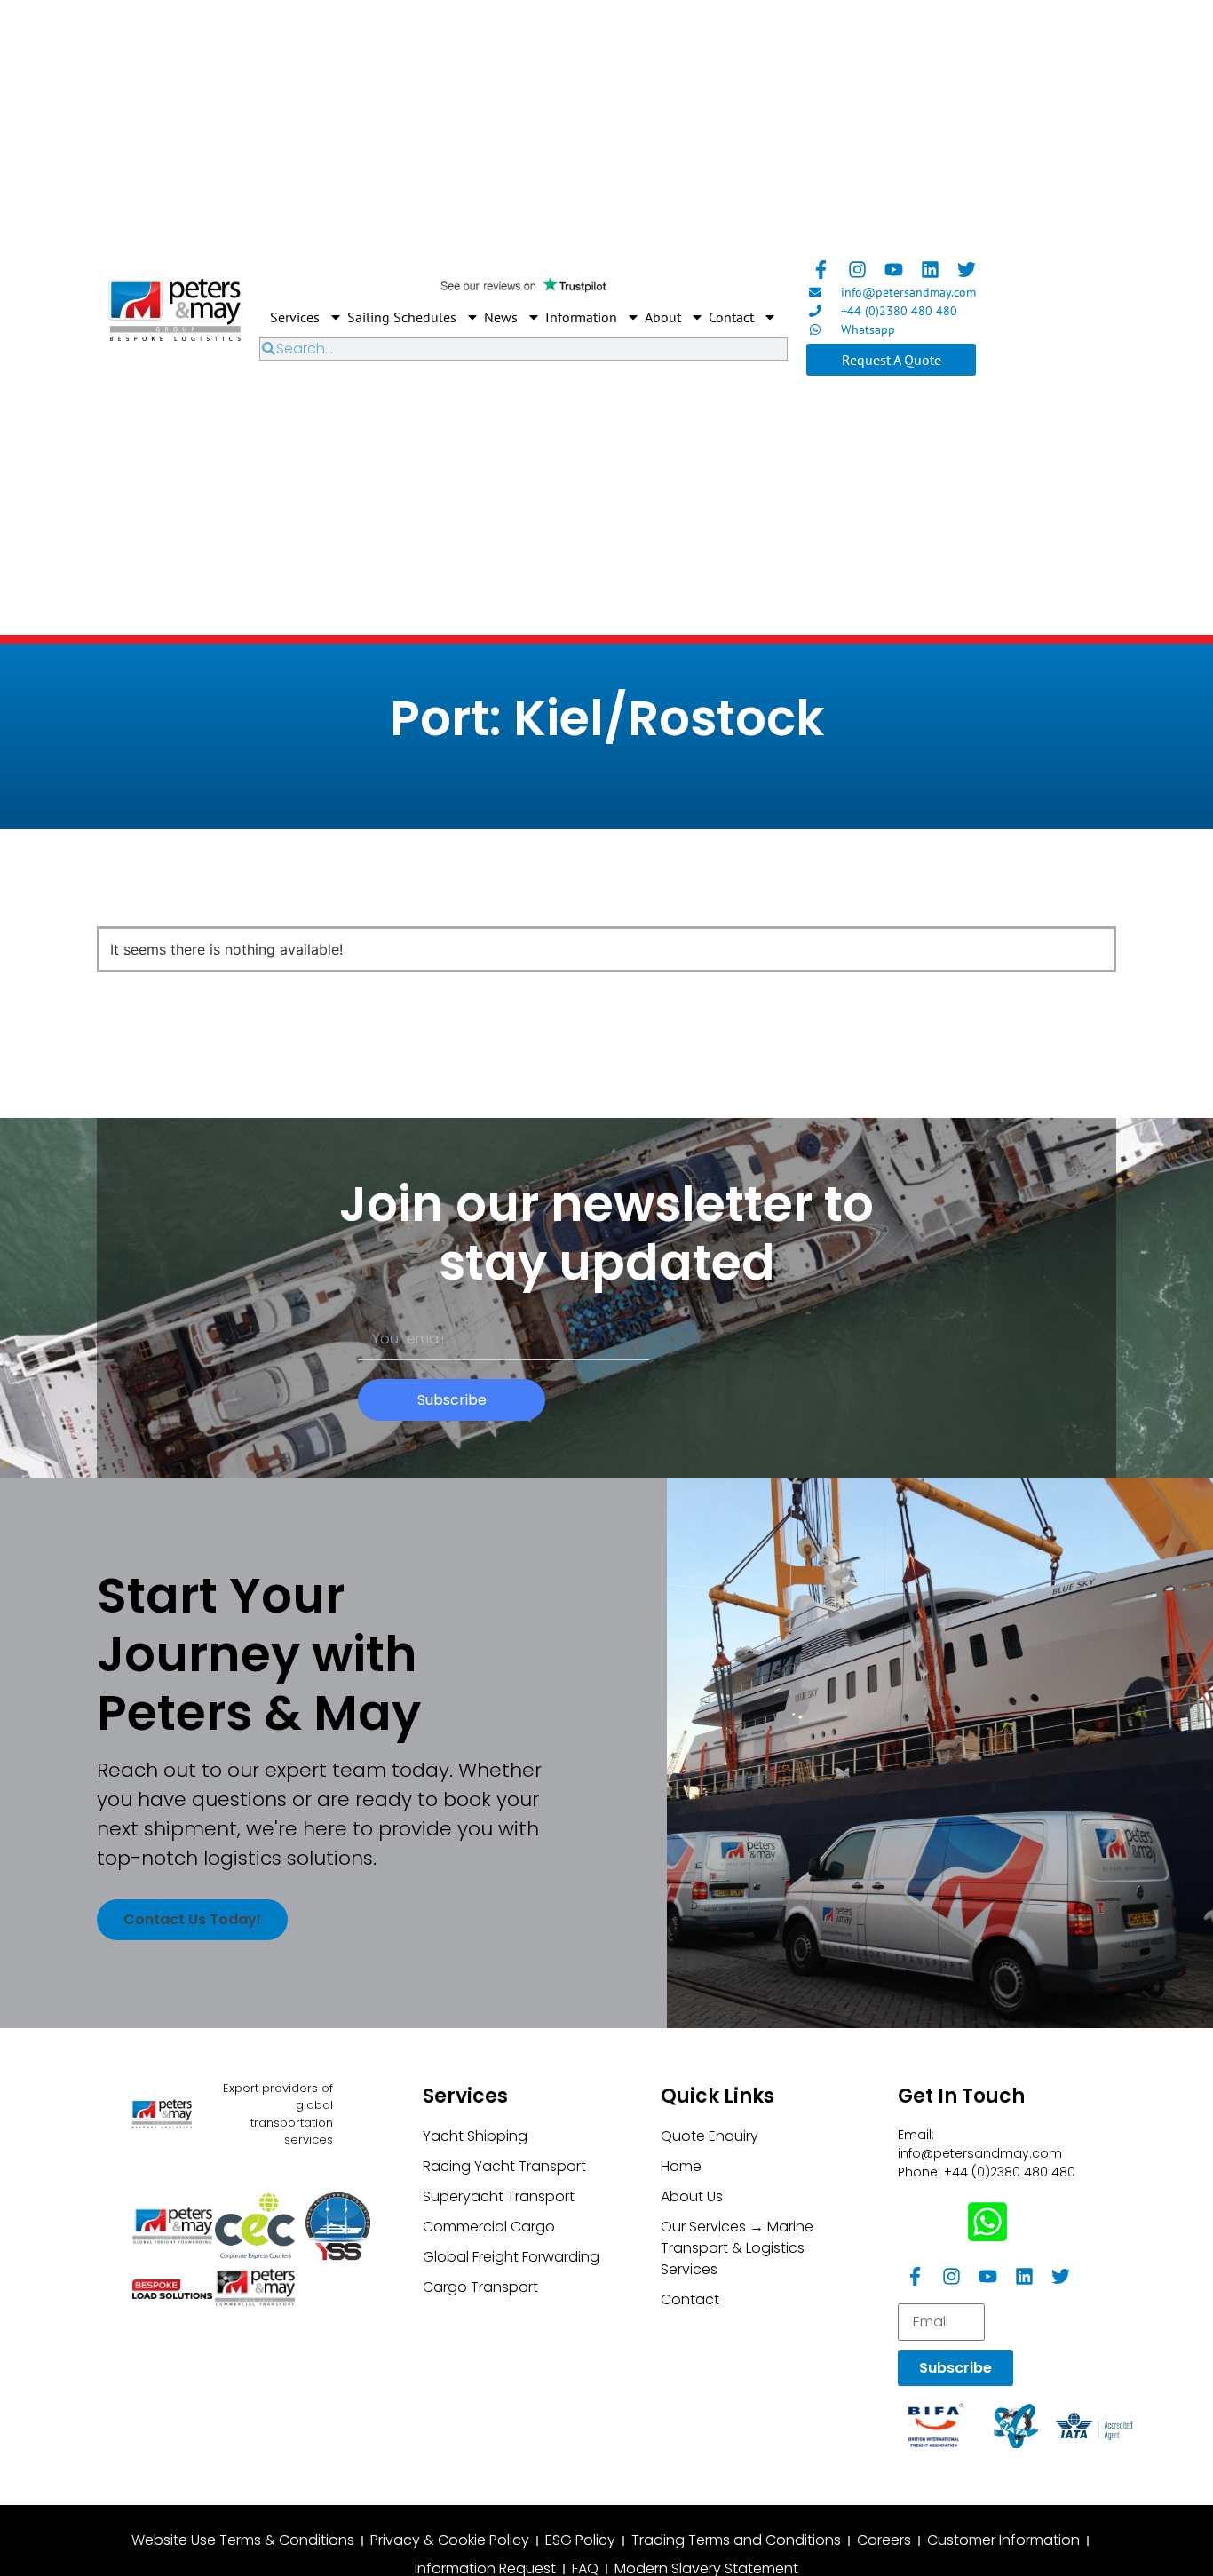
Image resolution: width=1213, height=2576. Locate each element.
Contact (731, 317)
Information (581, 317)
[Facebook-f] (821, 269)
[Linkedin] (930, 269)
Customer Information (1003, 2540)
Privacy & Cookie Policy (450, 2540)
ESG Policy (580, 2540)
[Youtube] (894, 269)
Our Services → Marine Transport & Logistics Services (737, 2248)
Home (681, 2166)
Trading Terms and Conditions (736, 2540)
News (501, 317)
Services (295, 317)
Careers (884, 2540)
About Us (692, 2196)
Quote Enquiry (710, 2136)
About (663, 317)
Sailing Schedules (402, 317)
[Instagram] (857, 269)
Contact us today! (192, 1919)
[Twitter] (967, 269)
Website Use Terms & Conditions (243, 2540)
